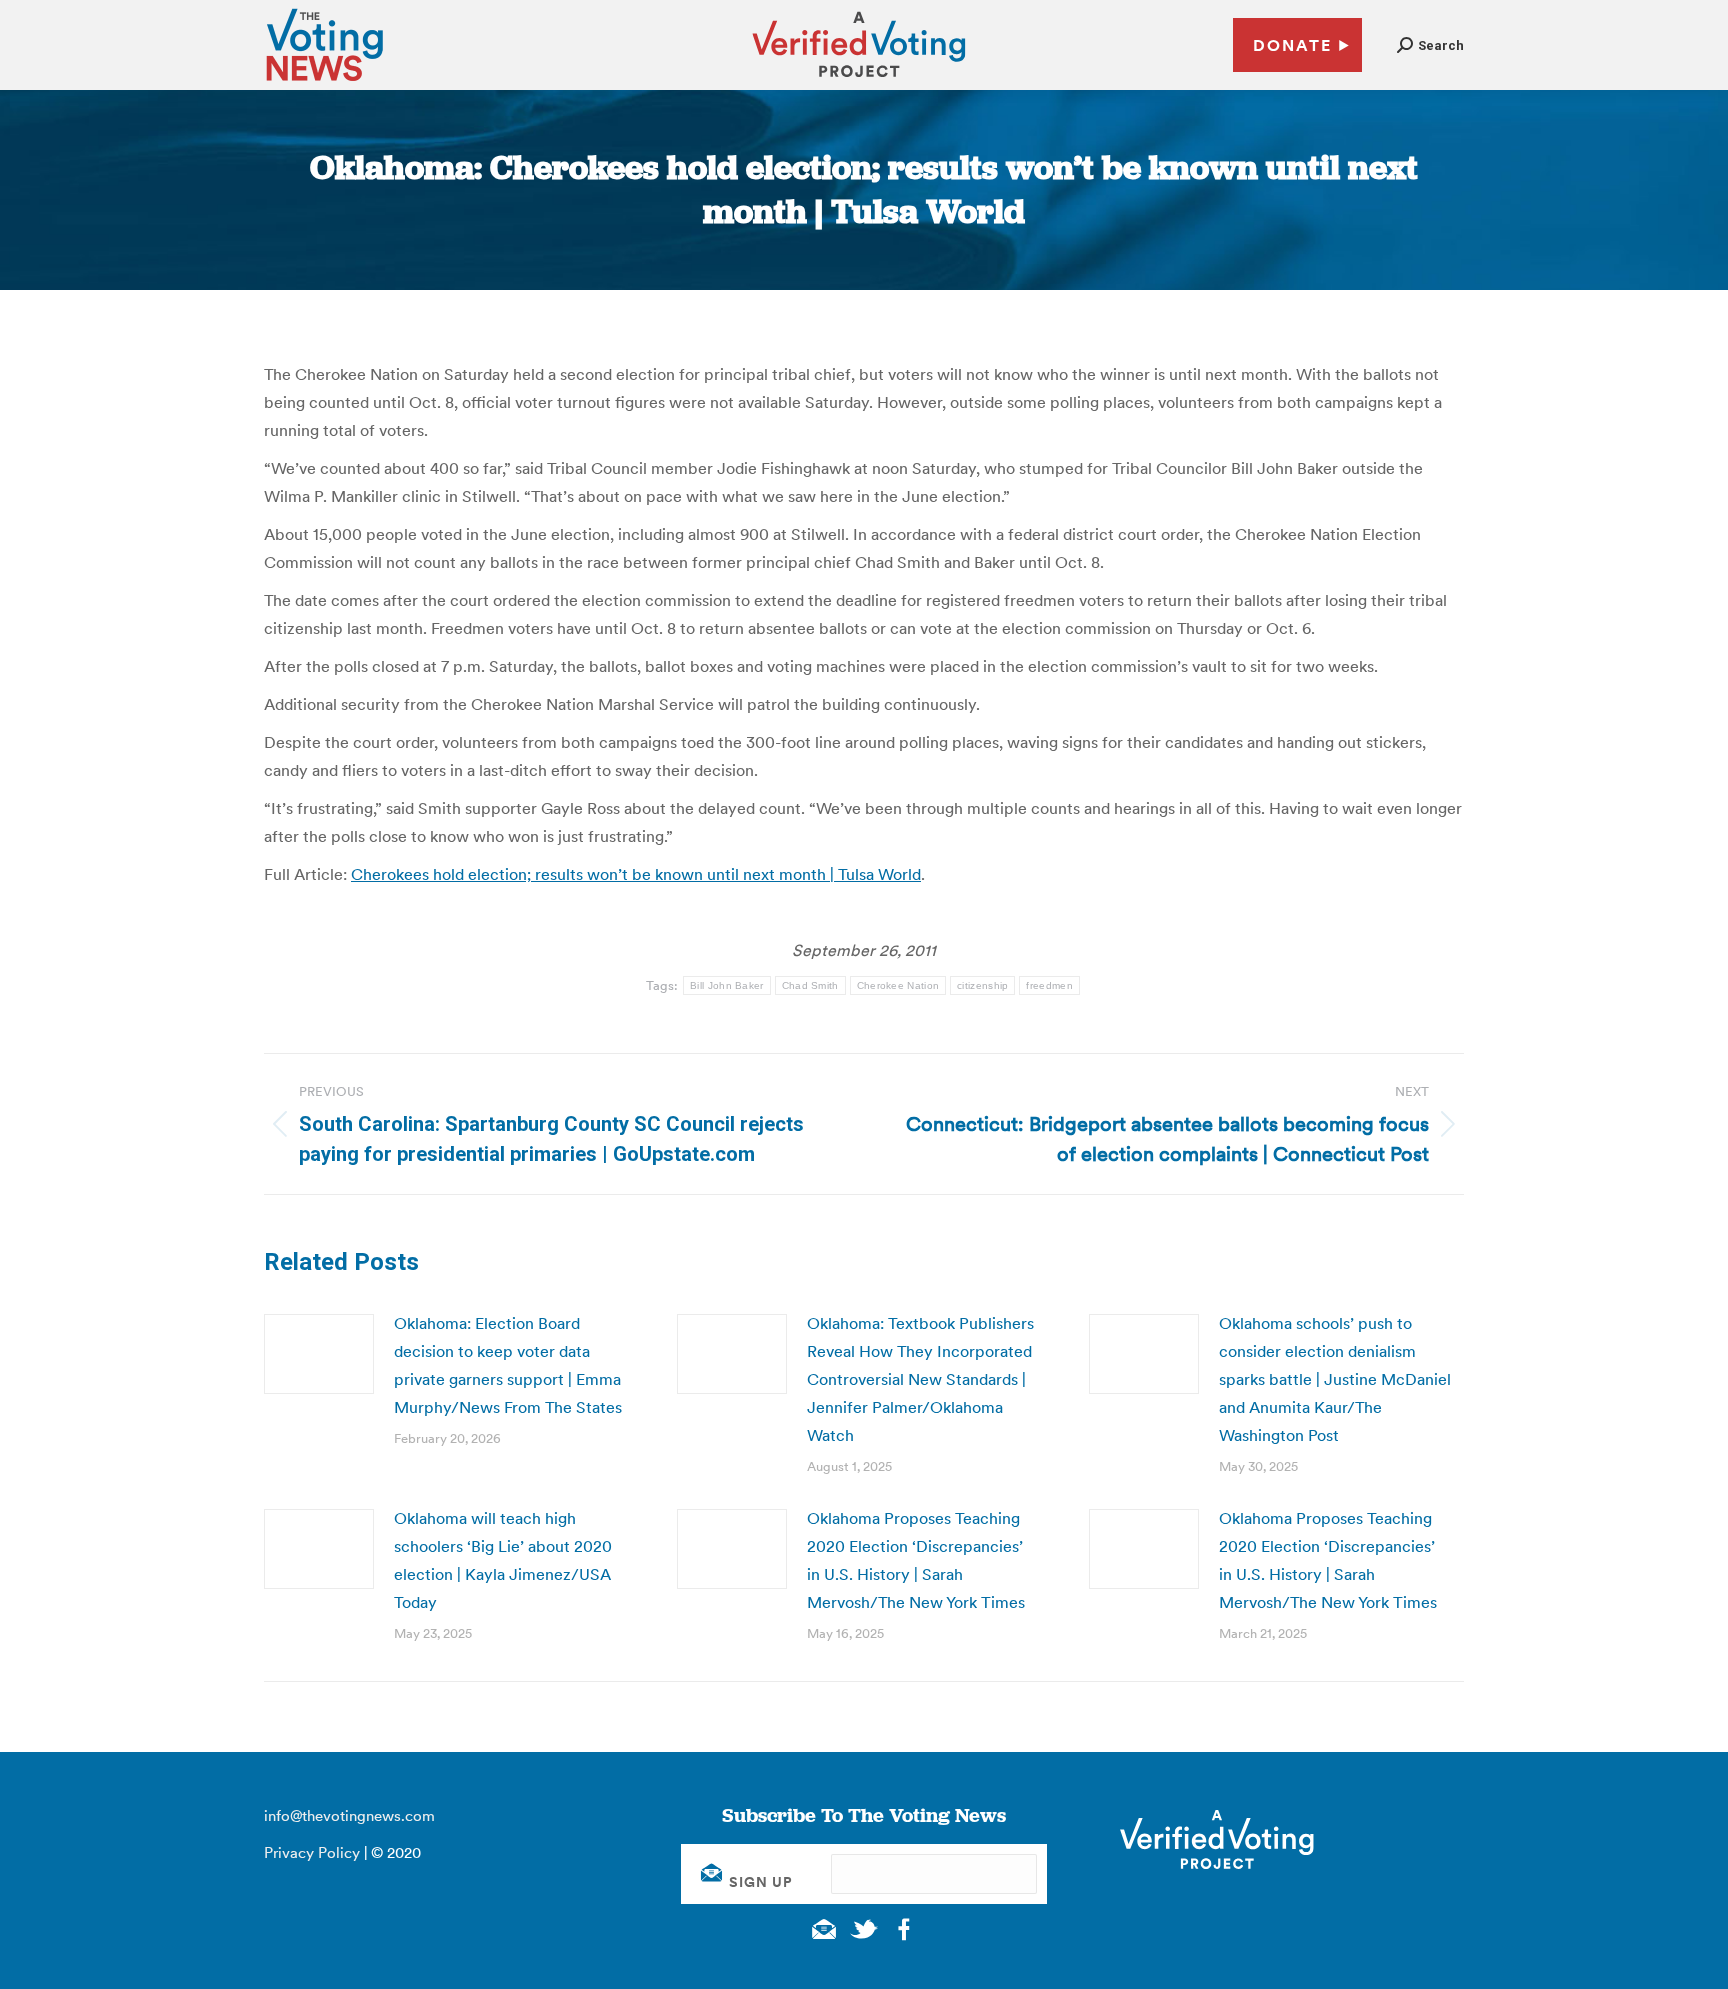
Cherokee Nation (898, 985)
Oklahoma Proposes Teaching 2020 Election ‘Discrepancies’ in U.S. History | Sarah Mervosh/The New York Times (916, 1560)
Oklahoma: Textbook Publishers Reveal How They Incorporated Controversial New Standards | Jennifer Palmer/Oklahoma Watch (920, 1379)
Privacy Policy (312, 1852)
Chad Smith (810, 985)
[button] (1430, 45)
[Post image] (319, 1354)
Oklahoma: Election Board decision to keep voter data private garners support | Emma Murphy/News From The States (508, 1365)
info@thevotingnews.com (349, 1815)
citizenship (982, 985)
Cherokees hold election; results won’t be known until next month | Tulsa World (636, 874)
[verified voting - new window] (859, 80)
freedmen (1049, 985)
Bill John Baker (727, 985)
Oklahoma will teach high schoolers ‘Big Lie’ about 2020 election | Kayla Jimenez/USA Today (503, 1560)
